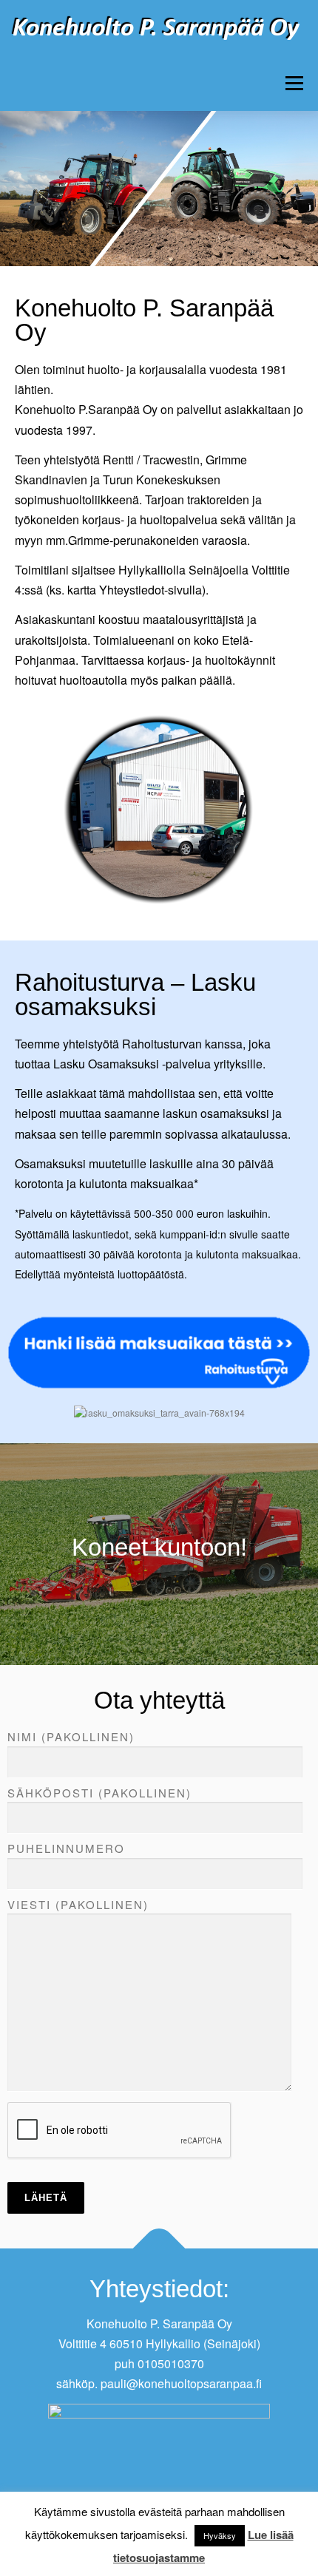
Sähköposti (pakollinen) (99, 1793)
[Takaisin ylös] (159, 2249)
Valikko (294, 83)
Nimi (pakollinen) (71, 1736)
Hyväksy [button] (220, 2535)
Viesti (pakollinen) (78, 1904)
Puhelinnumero (66, 1848)
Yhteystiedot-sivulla (150, 590)
